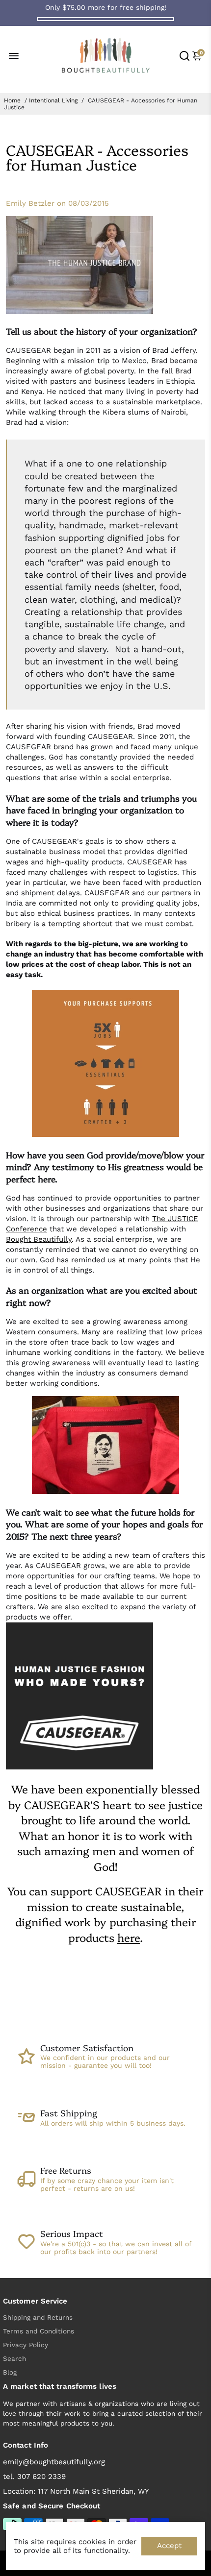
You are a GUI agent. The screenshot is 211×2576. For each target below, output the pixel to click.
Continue (56, 1316)
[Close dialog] (196, 1237)
